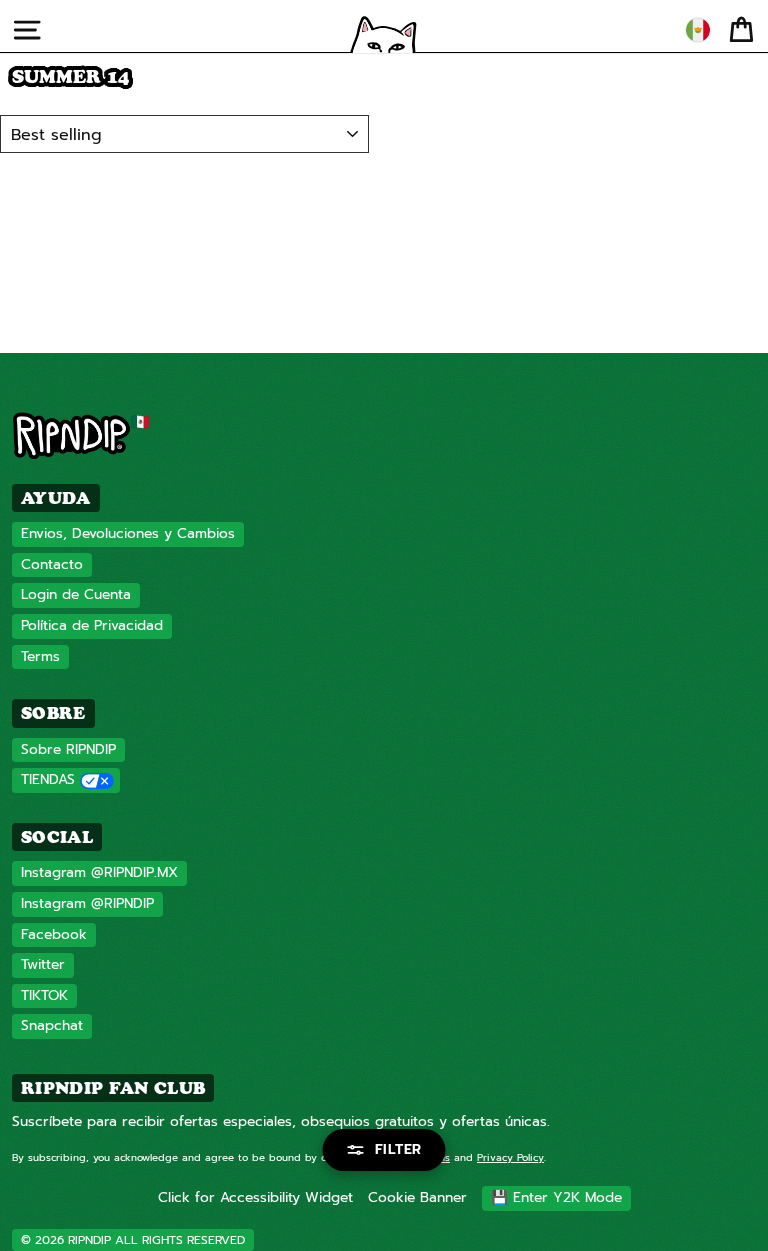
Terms (40, 656)
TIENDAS (48, 779)
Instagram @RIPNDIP (87, 903)
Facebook (54, 934)
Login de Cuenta (76, 594)
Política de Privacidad (92, 625)
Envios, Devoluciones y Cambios (128, 533)
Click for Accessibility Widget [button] (255, 1197)
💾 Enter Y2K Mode (556, 1197)
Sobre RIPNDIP (68, 749)
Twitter (43, 964)
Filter (398, 1149)
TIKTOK (44, 995)
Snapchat (52, 1025)
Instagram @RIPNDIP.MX (99, 872)
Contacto (52, 564)
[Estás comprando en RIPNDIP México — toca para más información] (698, 30)
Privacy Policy (510, 1157)
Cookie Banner (417, 1197)
